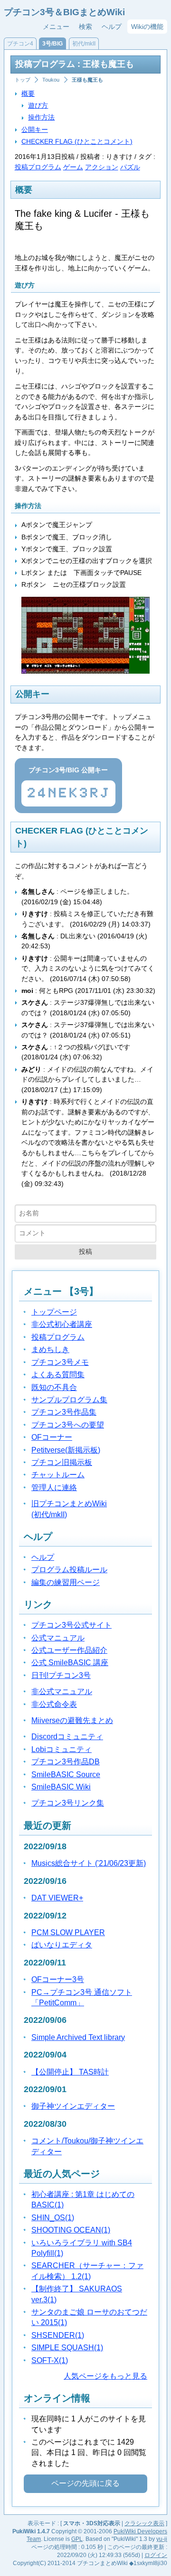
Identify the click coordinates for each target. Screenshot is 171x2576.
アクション (102, 167)
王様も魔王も (87, 80)
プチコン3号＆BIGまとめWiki (64, 12)
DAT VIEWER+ (57, 1898)
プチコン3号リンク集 (68, 1803)
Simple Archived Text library (78, 2037)
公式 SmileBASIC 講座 (70, 1663)
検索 (85, 27)
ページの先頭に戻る (85, 2483)
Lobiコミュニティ (62, 1749)
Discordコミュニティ (67, 1737)
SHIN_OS (53, 2218)
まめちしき (50, 1349)
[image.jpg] (85, 671)
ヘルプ (112, 27)
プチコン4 (20, 44)
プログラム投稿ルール (69, 1570)
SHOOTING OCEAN (71, 2230)
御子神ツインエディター (73, 2106)
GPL (77, 2539)
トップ (23, 80)
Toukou (51, 80)
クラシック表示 (144, 2523)
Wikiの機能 (147, 27)
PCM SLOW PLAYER (68, 1932)
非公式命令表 (54, 1704)
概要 (28, 93)
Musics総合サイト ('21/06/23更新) (89, 1863)
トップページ (54, 1312)
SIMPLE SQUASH (67, 2348)
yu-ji (162, 2539)
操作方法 (41, 117)
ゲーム (73, 167)
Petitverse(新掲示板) (66, 1450)
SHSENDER (58, 2335)
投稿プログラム (38, 167)
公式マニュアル (58, 1638)
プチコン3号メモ (60, 1362)
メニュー (56, 27)
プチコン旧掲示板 (62, 1462)
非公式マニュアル (62, 1691)
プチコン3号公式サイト (71, 1625)
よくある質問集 (58, 1375)
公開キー (35, 130)
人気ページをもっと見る (105, 2376)
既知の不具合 (54, 1387)
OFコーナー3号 (58, 1979)
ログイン (156, 2555)
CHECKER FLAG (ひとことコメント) (77, 141)
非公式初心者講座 (62, 1324)
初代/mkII (84, 44)
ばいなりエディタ (62, 1945)
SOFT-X (50, 2360)
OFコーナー (52, 1437)
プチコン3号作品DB (66, 1762)
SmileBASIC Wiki (61, 1787)
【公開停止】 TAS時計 (70, 2072)
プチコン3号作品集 (64, 1412)
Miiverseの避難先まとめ (72, 1720)
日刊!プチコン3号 (61, 1675)
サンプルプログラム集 (69, 1400)
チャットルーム (58, 1475)
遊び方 (38, 105)
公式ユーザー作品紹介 (69, 1650)
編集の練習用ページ (66, 1582)
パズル (130, 167)
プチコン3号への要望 (68, 1425)
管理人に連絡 (54, 1487)
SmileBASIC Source (66, 1774)
